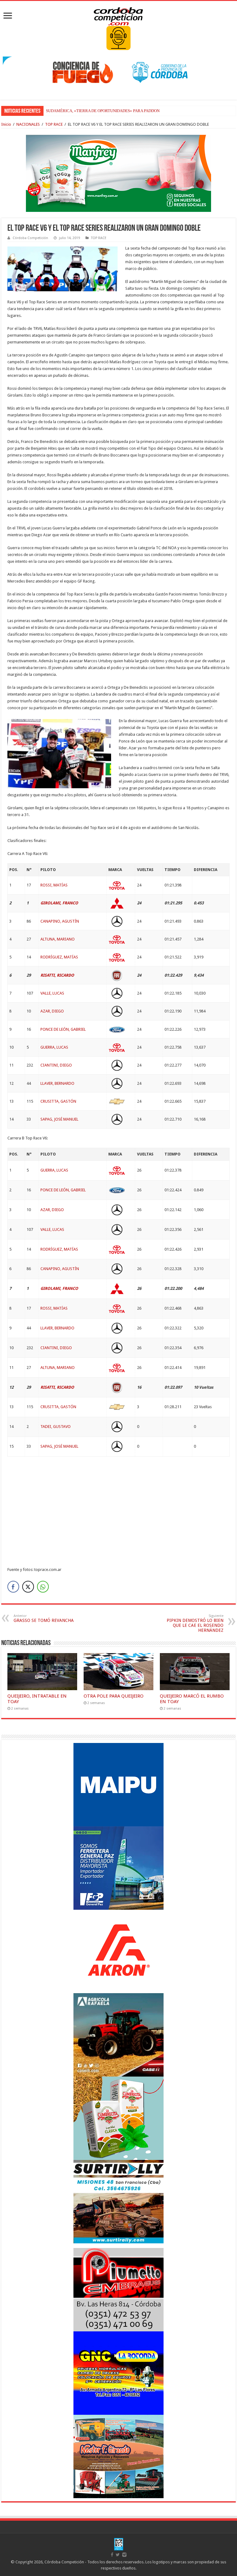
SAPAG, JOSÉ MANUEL (59, 1119)
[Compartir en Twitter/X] (28, 1587)
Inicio (6, 124)
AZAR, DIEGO (52, 1011)
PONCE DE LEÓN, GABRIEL (63, 1029)
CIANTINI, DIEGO (56, 1065)
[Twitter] (118, 2555)
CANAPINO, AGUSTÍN (60, 921)
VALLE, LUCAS (52, 993)
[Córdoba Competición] (118, 15)
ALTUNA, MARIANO (58, 939)
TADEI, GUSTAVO (56, 1427)
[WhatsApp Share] (43, 1587)
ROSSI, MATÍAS (54, 885)
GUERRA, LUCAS (54, 1047)
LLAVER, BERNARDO (57, 1083)
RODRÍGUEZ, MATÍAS (59, 957)
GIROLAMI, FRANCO (59, 903)
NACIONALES (28, 124)
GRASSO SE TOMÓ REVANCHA (44, 1618)
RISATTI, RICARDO (57, 975)
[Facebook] (112, 2555)
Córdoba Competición (30, 238)
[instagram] (124, 2555)
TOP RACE (54, 124)
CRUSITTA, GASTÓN (58, 1101)
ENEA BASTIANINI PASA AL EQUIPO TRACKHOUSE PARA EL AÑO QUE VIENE (116, 111)
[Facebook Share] (13, 1587)
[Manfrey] (118, 173)
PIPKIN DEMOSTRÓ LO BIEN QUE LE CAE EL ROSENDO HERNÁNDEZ (195, 1623)
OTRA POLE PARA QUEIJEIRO (114, 1696)
